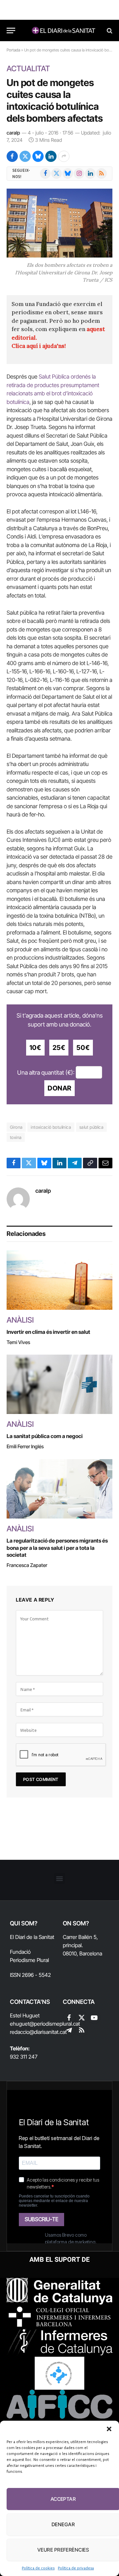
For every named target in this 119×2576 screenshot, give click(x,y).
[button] (109, 2429)
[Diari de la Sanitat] (63, 31)
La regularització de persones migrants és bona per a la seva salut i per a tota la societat (57, 1548)
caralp (13, 133)
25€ (59, 1048)
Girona (16, 1127)
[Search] (109, 31)
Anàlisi (20, 1320)
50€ (83, 1048)
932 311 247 (24, 2057)
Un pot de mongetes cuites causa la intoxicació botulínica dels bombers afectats (55, 100)
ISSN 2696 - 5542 (30, 1975)
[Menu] (11, 31)
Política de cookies (38, 2568)
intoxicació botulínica (51, 1127)
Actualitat (28, 69)
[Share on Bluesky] (38, 156)
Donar (59, 1088)
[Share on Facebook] (12, 156)
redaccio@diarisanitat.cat (38, 2032)
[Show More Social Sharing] (64, 156)
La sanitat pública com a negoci (46, 1436)
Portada (13, 50)
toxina (16, 1137)
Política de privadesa (76, 2568)
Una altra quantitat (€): (46, 1072)
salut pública (91, 1127)
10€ (35, 1048)
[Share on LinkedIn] (51, 156)
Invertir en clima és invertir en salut (48, 1332)
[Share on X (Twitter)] (25, 156)
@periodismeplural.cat (55, 2024)
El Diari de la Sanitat (32, 1937)
